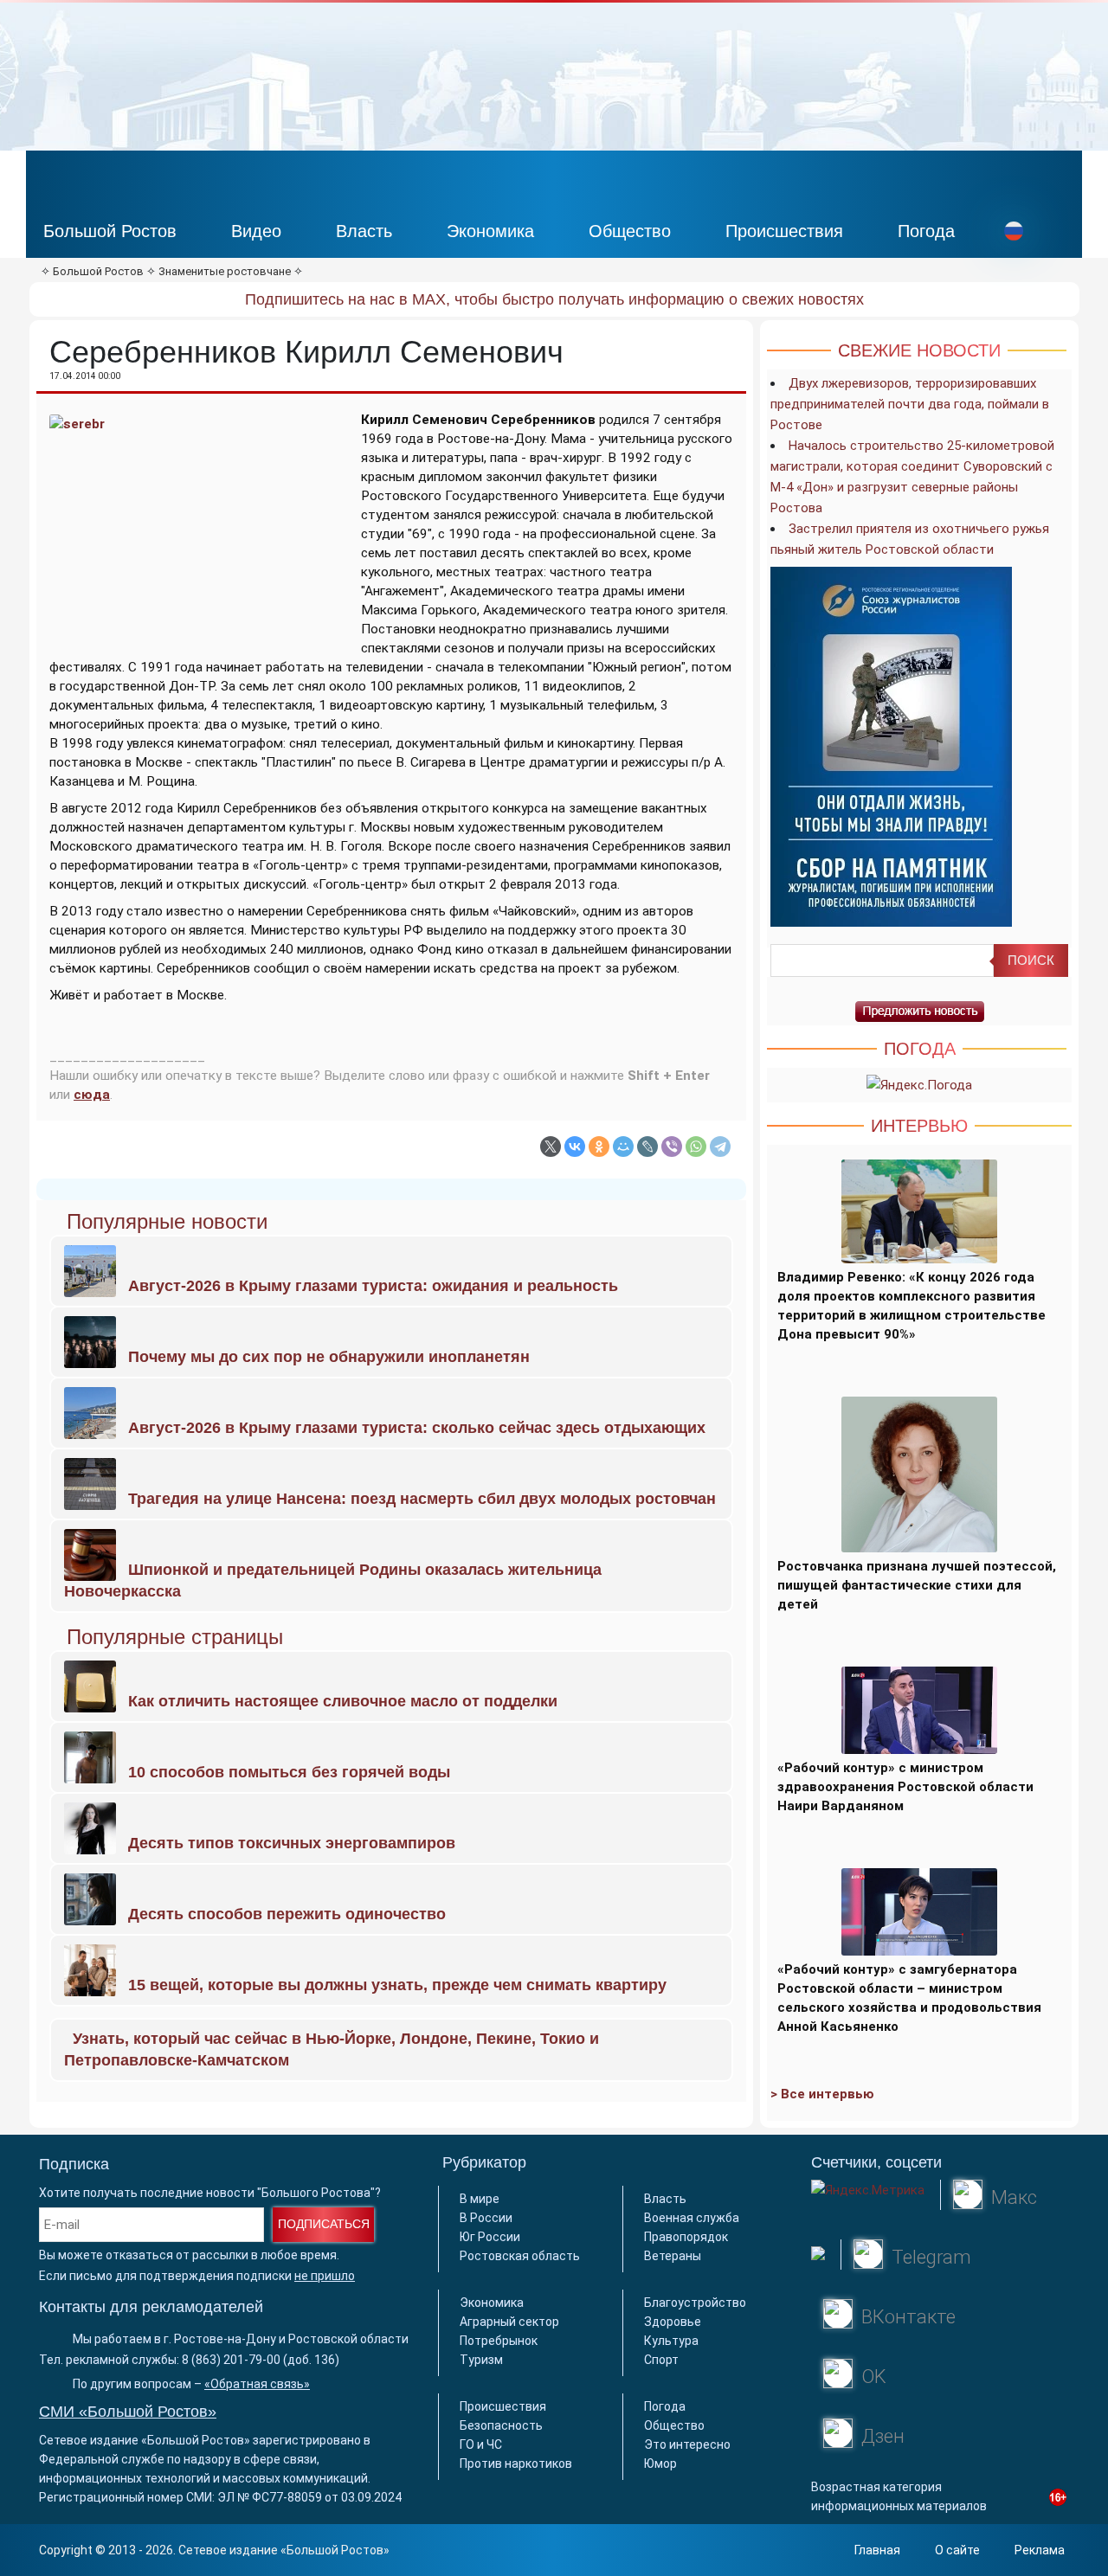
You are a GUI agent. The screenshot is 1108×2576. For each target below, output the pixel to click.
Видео (256, 231)
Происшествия (784, 231)
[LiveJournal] (647, 1147)
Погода (926, 231)
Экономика (490, 231)
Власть (364, 231)
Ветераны (673, 2256)
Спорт (661, 2360)
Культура (671, 2341)
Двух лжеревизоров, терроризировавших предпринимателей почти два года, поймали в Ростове (910, 404)
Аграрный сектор (509, 2322)
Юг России (490, 2237)
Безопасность (501, 2425)
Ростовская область (520, 2256)
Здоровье (673, 2322)
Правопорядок (686, 2237)
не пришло (325, 2276)
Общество (630, 231)
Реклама (1040, 2550)
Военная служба (692, 2218)
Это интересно (687, 2444)
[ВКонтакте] (575, 1147)
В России (486, 2218)
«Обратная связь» (257, 2384)
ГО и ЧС (481, 2444)
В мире (480, 2199)
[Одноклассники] (599, 1147)
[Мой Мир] (623, 1147)
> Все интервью (822, 2094)
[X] (551, 1147)
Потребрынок (499, 2341)
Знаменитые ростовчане (225, 271)
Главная (877, 2550)
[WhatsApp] (696, 1147)
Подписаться (324, 2224)
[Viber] (672, 1147)
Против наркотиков (516, 2464)
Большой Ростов (110, 231)
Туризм (481, 2360)
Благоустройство (695, 2303)
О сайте (957, 2550)
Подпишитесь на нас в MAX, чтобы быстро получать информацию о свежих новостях (554, 299)
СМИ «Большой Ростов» (128, 2412)
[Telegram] (720, 1147)
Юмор (660, 2464)
